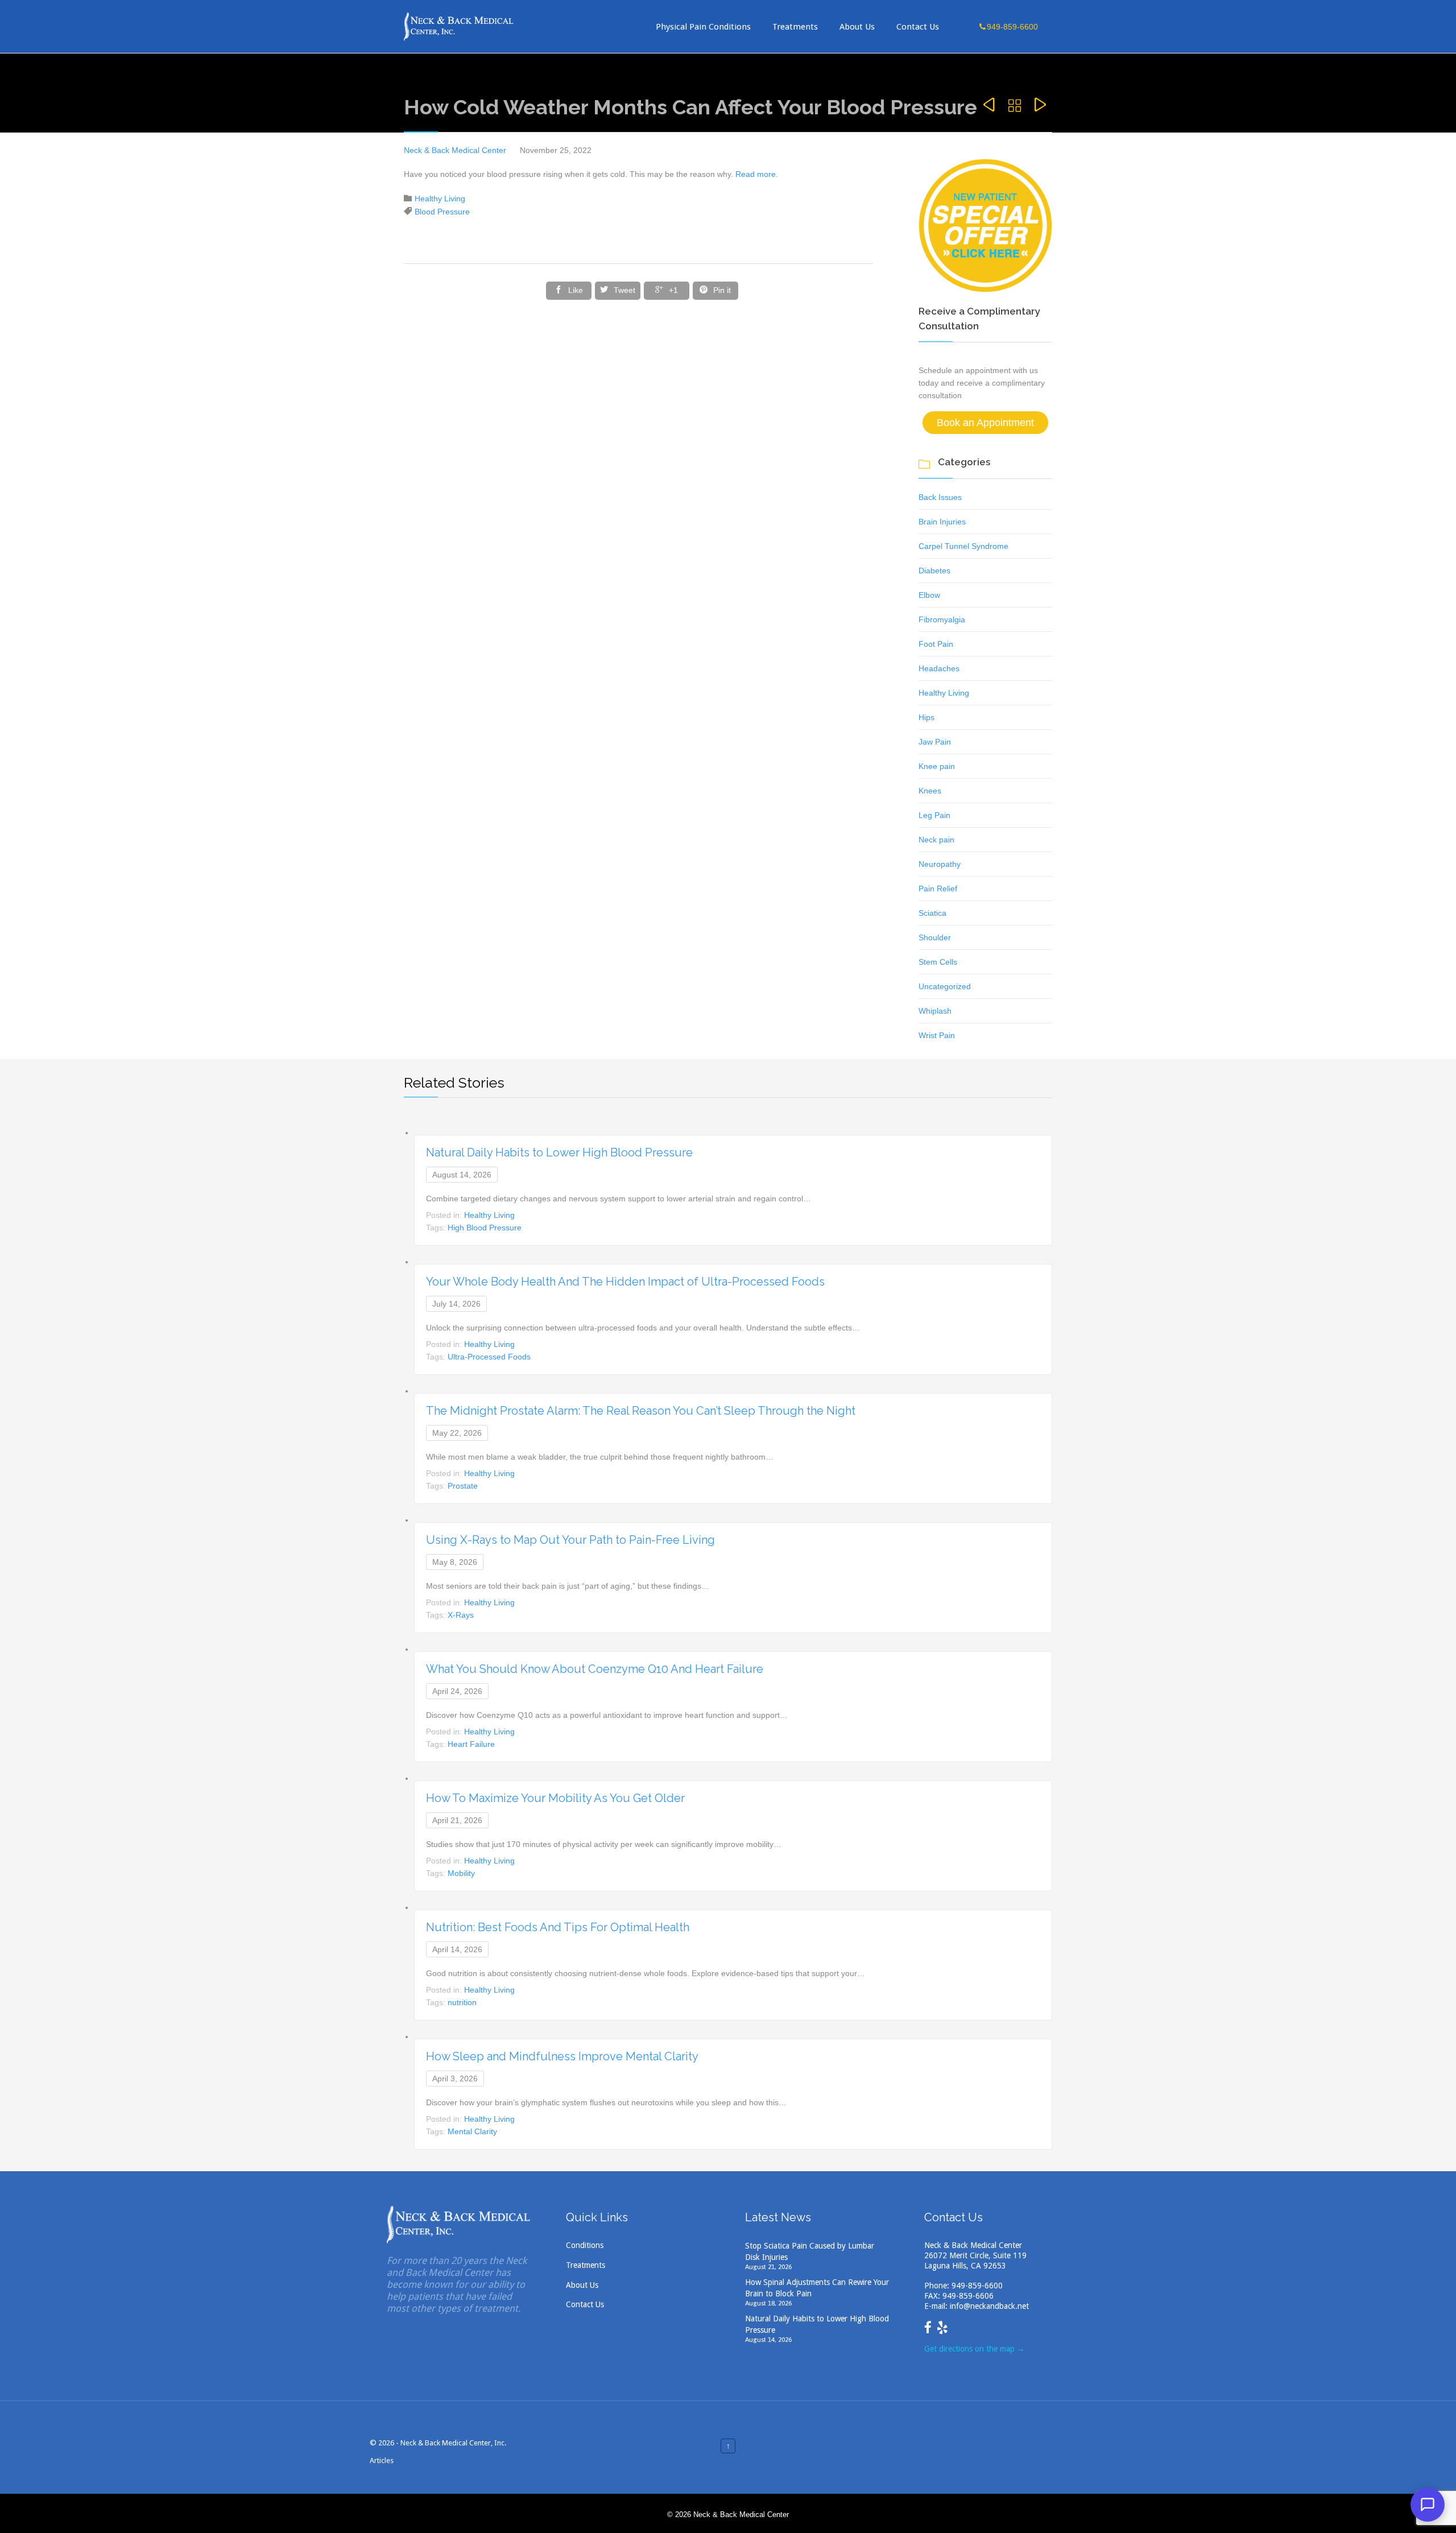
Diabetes (934, 571)
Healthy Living (440, 199)
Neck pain (936, 840)
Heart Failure (471, 1744)
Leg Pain (934, 815)
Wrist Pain (937, 1035)
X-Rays (461, 1615)
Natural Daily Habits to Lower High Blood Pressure (559, 1152)
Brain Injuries (942, 522)
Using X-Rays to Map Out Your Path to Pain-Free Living (570, 1540)
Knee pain (937, 766)
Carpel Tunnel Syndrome (963, 546)
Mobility (461, 1873)
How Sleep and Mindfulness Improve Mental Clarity (562, 2056)
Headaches (939, 668)
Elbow (929, 595)
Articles (382, 2460)
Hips (926, 717)
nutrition (462, 2002)
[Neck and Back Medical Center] (459, 26)
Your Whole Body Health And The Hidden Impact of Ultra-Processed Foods (625, 1282)
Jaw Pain (935, 742)
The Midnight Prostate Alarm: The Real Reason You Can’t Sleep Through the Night (641, 1411)
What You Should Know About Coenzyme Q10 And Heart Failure (595, 1669)
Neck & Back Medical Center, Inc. (453, 2443)
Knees (930, 791)
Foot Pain (936, 644)
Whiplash (935, 1011)
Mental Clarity (472, 2131)
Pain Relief (938, 889)
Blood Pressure (442, 212)
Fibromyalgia (942, 619)
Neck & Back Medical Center (455, 150)
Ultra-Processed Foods (489, 1357)
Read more (756, 174)
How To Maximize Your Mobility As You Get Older (555, 1798)
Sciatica (932, 913)
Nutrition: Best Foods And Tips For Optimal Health (558, 1927)
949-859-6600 (977, 2286)
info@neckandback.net (989, 2306)
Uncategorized (945, 986)
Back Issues (940, 497)
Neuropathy (940, 864)
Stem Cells (938, 962)
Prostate (463, 1486)
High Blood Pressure (485, 1228)
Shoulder (935, 937)
